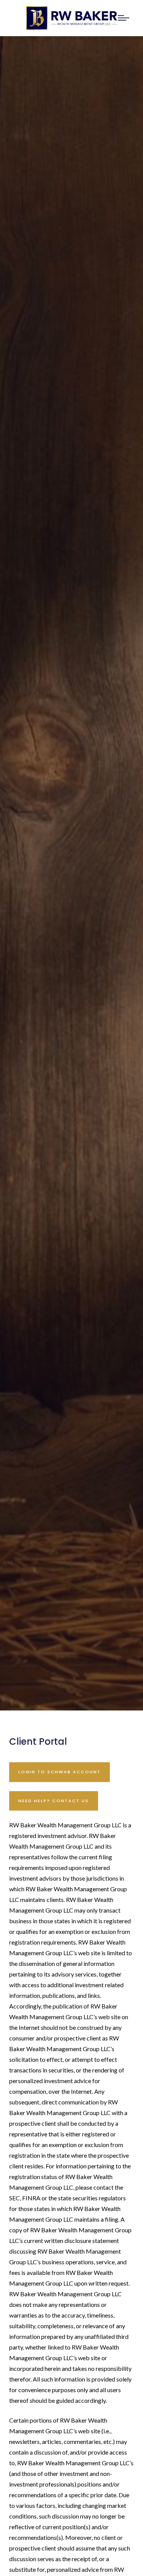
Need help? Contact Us (54, 1801)
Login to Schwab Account (59, 1772)
